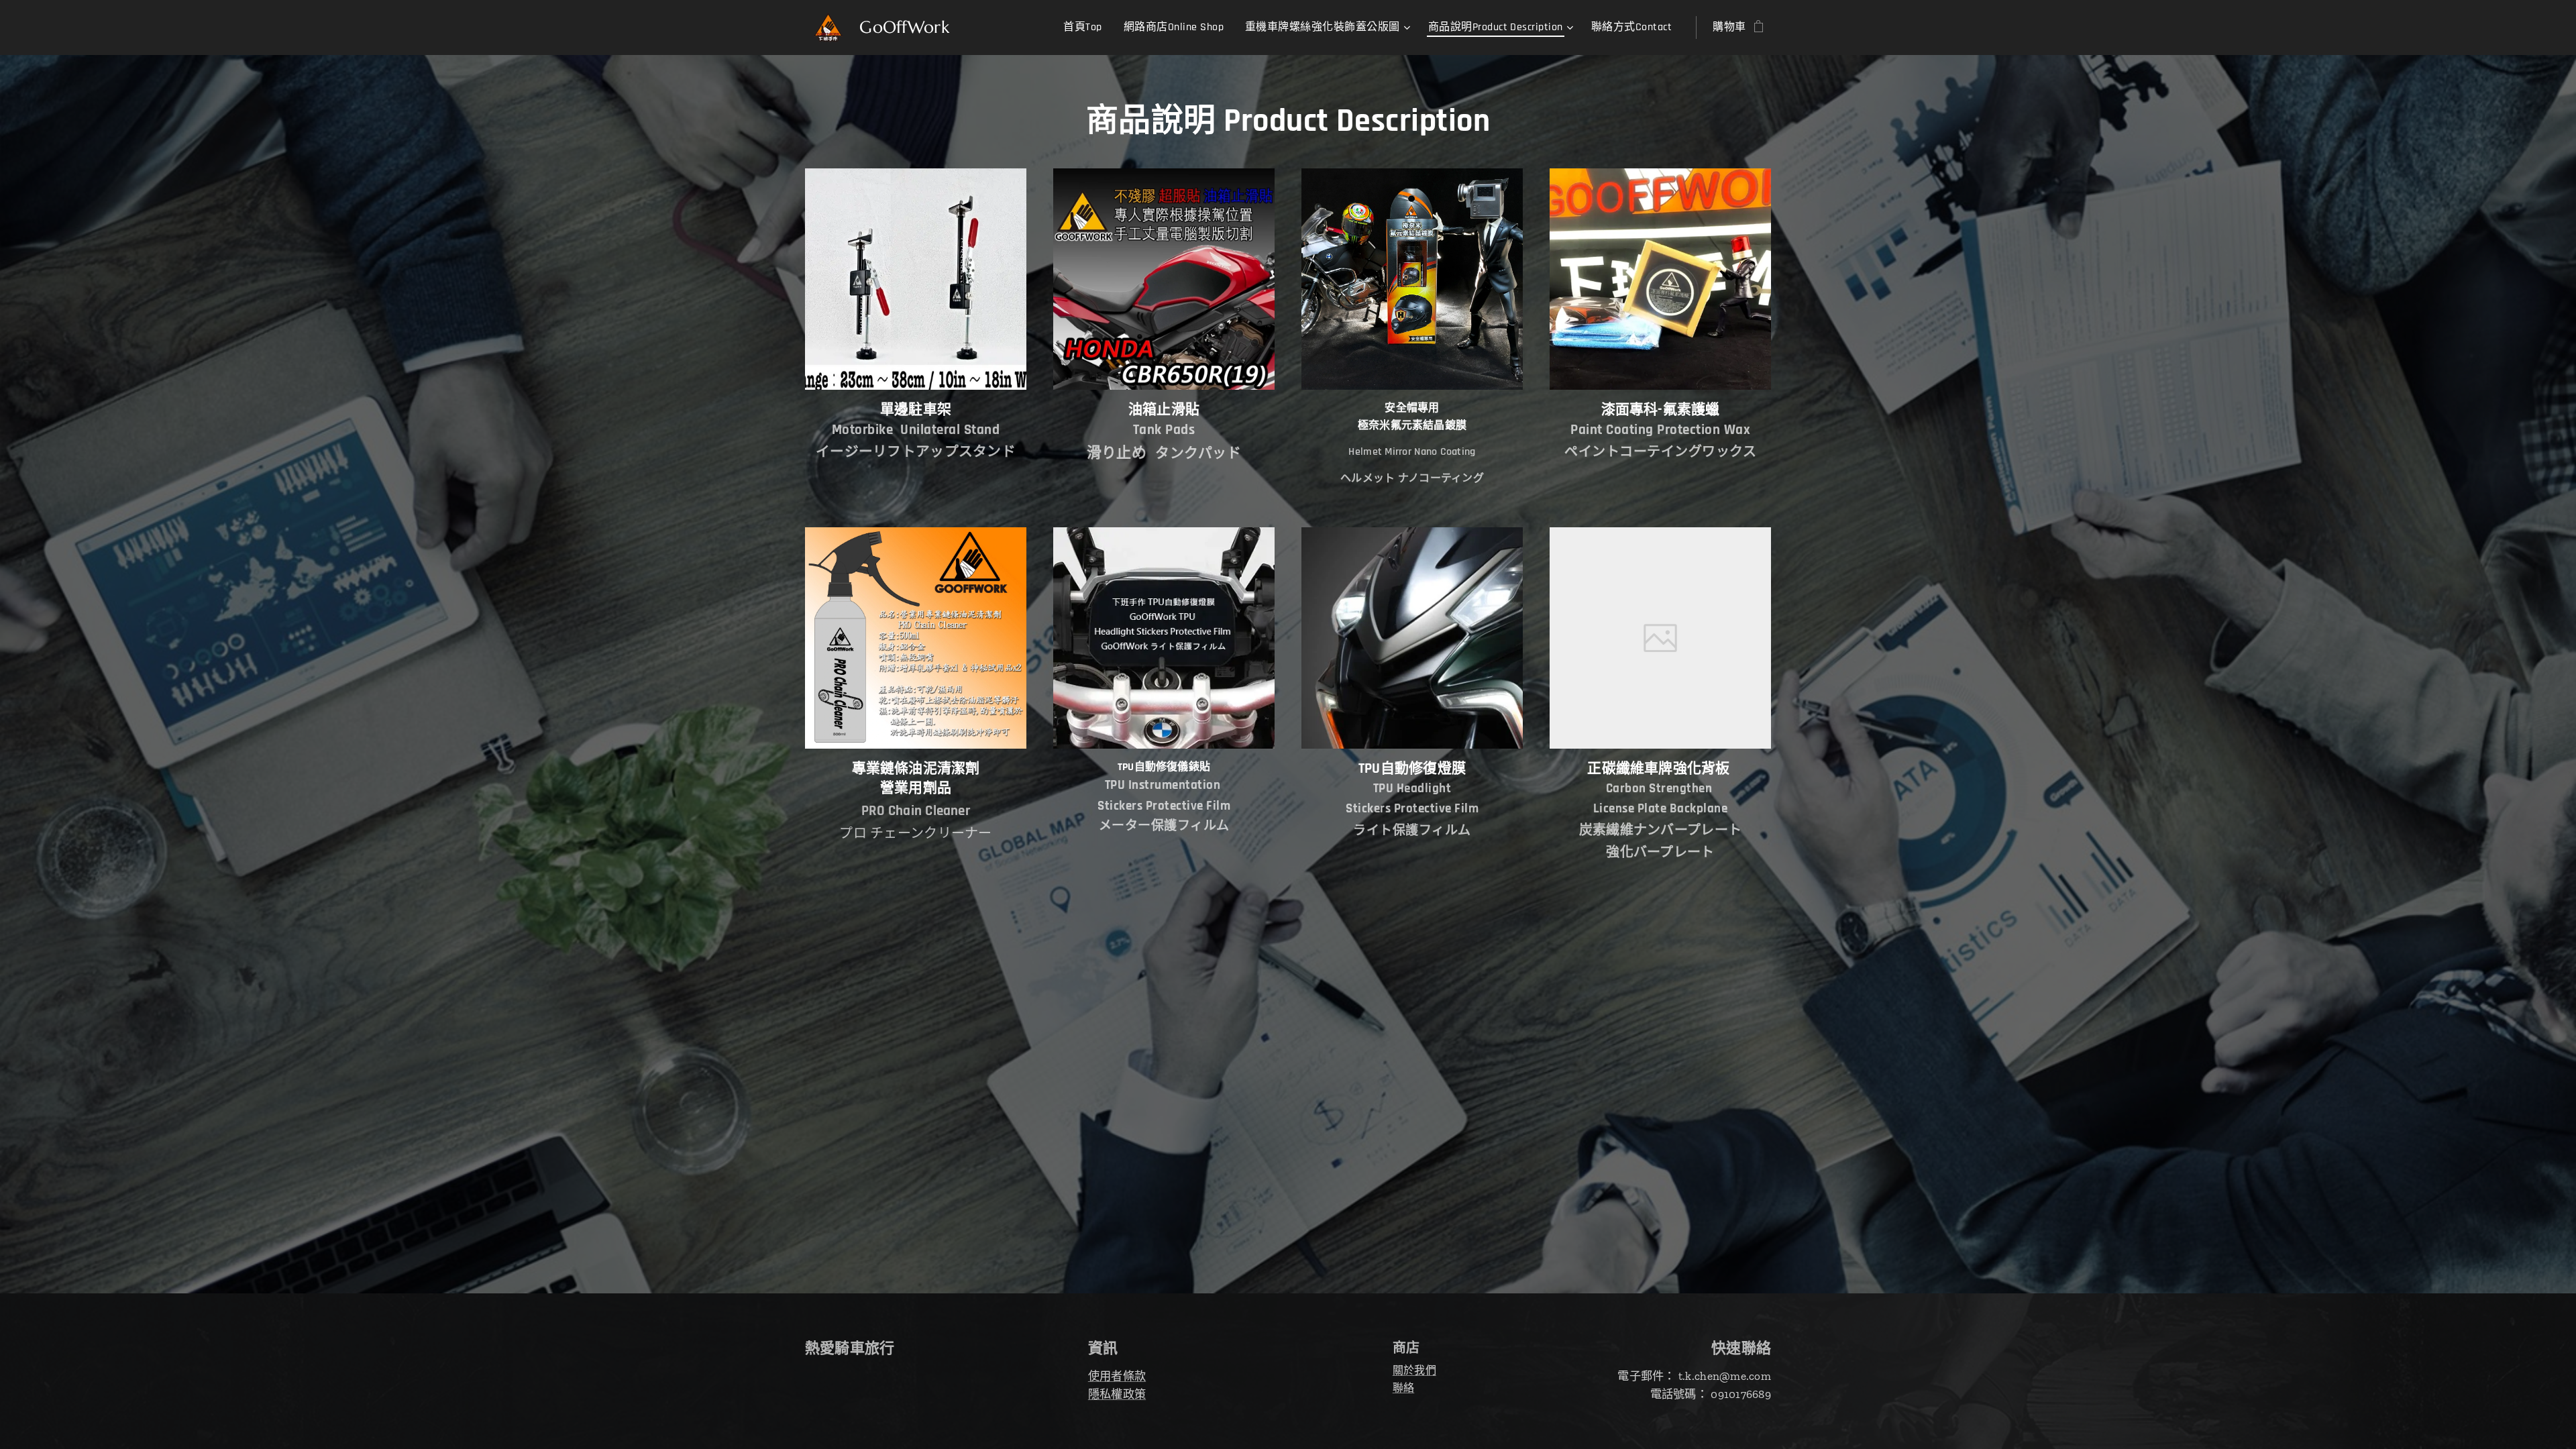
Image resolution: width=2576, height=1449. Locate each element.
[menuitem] (1086, 28)
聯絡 (1404, 1388)
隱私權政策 (1117, 1394)
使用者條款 (1117, 1376)
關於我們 (1414, 1370)
